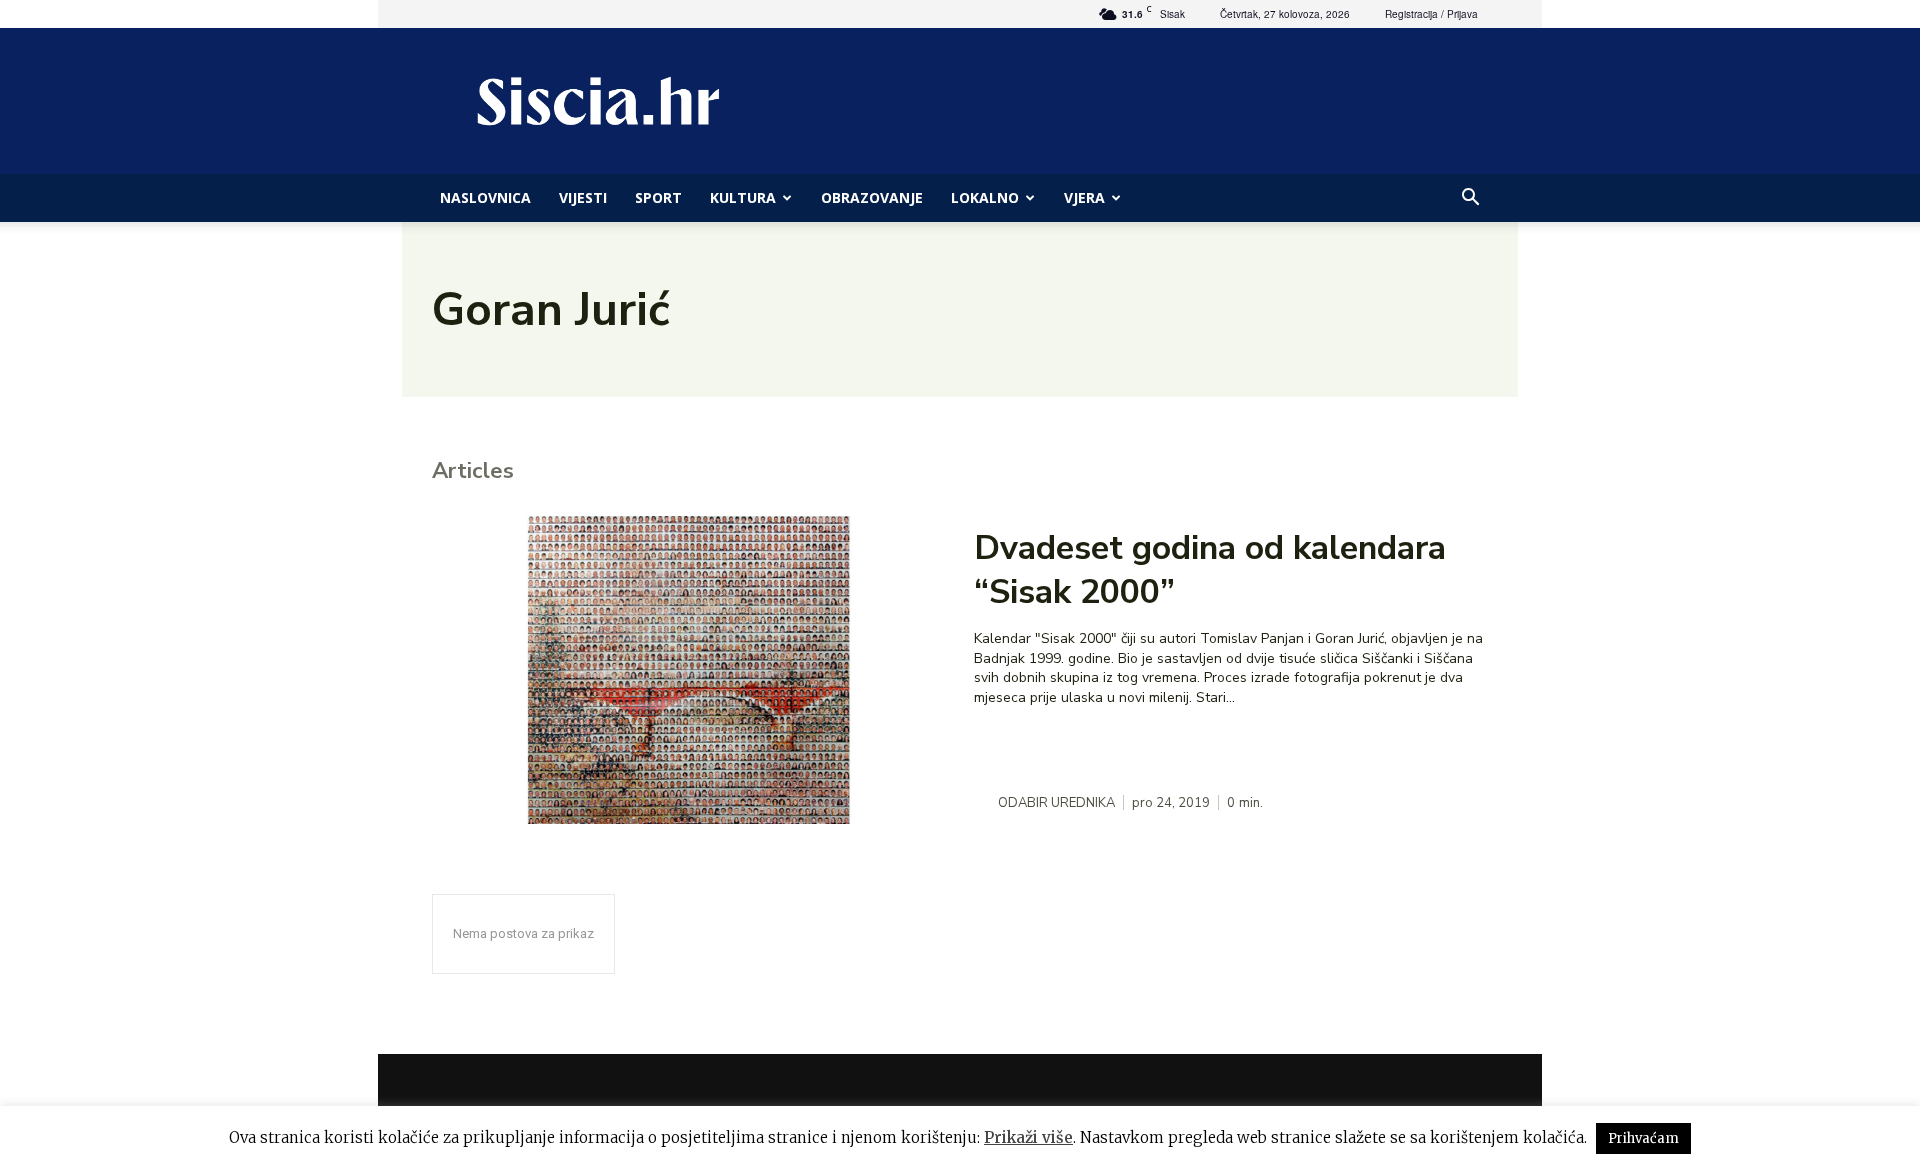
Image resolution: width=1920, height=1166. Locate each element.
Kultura (743, 197)
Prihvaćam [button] (1643, 1138)
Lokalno (985, 197)
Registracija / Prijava (1431, 14)
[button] (1470, 199)
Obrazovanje (872, 197)
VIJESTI (583, 197)
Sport (658, 197)
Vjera (1084, 197)
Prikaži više (1028, 1137)
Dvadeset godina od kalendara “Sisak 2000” (1210, 570)
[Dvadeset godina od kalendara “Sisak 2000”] (689, 670)
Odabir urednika (1056, 803)
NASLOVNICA (485, 197)
